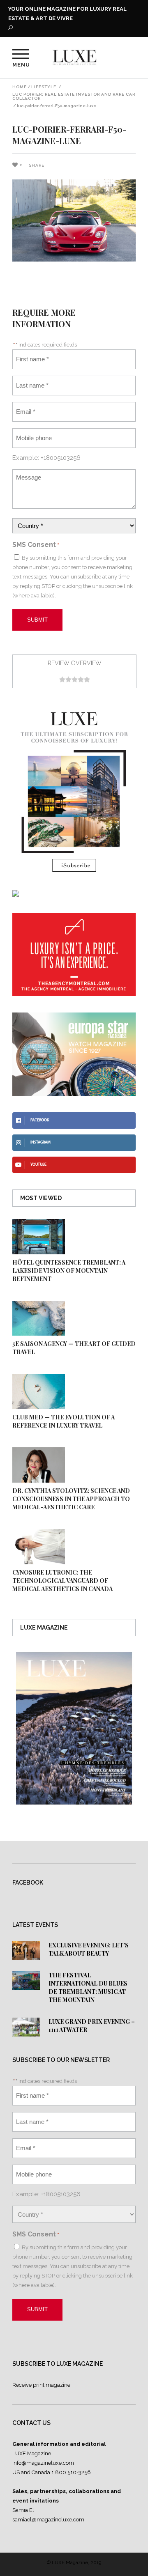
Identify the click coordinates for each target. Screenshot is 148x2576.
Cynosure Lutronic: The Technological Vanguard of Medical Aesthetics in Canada (62, 1581)
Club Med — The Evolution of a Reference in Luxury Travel (64, 1421)
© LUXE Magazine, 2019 (74, 2562)
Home (20, 87)
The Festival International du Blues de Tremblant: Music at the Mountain (88, 1987)
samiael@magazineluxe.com (48, 2520)
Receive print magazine (41, 2385)
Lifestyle (44, 87)
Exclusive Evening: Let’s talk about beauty (89, 1949)
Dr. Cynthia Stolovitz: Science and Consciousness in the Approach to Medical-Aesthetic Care (71, 1499)
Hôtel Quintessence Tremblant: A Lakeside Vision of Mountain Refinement (69, 1271)
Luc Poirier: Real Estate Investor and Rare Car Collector (74, 96)
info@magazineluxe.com (43, 2463)
